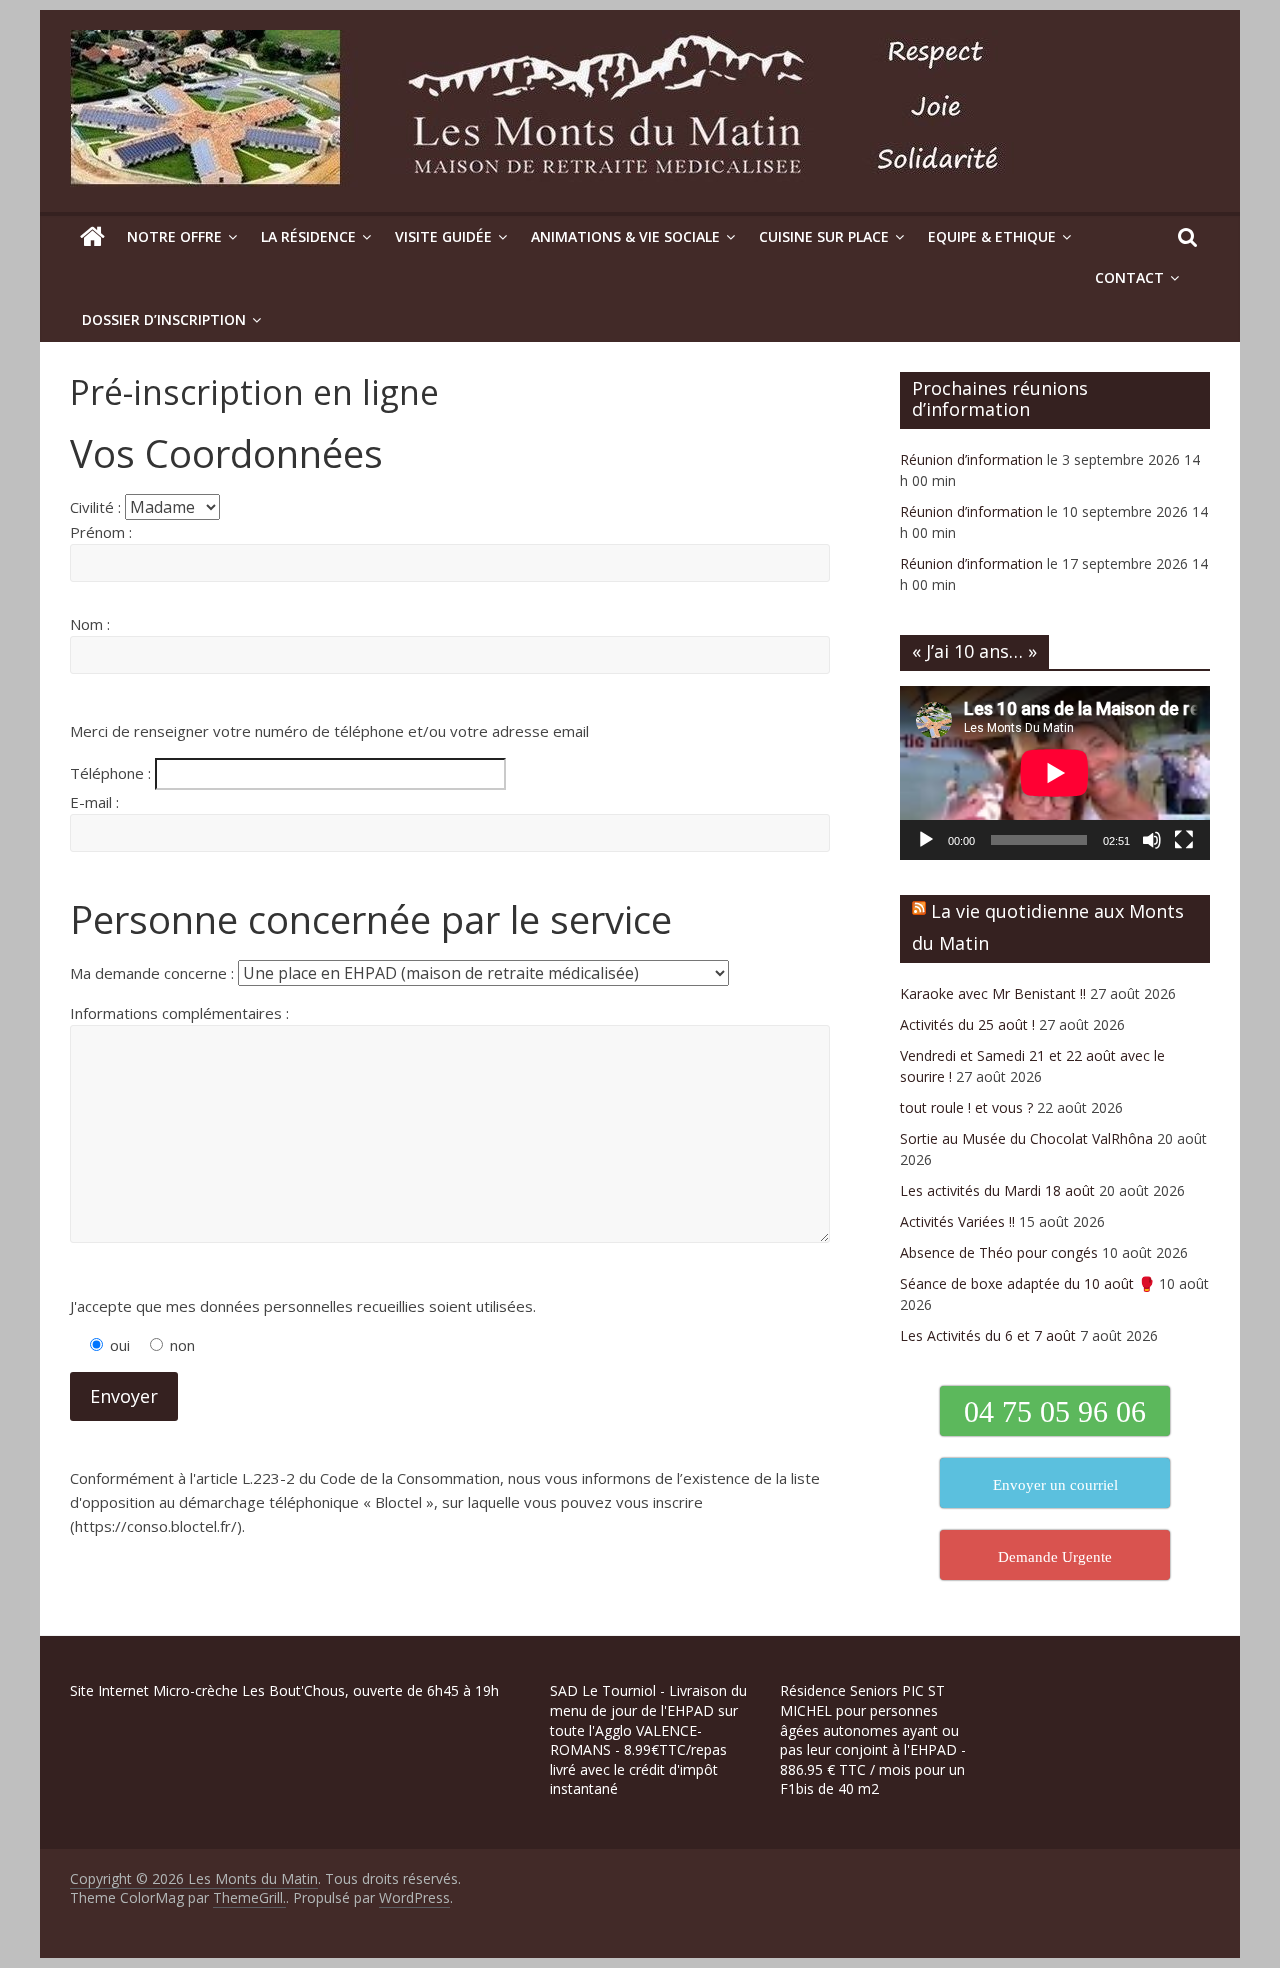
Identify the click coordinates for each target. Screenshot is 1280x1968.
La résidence (308, 236)
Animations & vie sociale (625, 236)
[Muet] (1152, 840)
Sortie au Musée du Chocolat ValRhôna (1026, 1138)
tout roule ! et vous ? (966, 1107)
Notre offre (174, 236)
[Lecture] (926, 840)
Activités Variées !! (957, 1221)
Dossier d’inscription (164, 319)
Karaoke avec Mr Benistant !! (993, 993)
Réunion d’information (971, 459)
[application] (1055, 773)
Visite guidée (443, 236)
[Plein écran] (1184, 840)
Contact (1129, 277)
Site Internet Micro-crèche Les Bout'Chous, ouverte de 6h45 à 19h (284, 1690)
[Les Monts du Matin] (92, 237)
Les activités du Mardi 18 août (997, 1190)
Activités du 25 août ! (967, 1024)
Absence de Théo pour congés (999, 1252)
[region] (260, 1825)
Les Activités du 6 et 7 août (988, 1335)
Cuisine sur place (824, 236)
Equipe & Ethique (992, 236)
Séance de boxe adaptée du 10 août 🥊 (1027, 1283)
